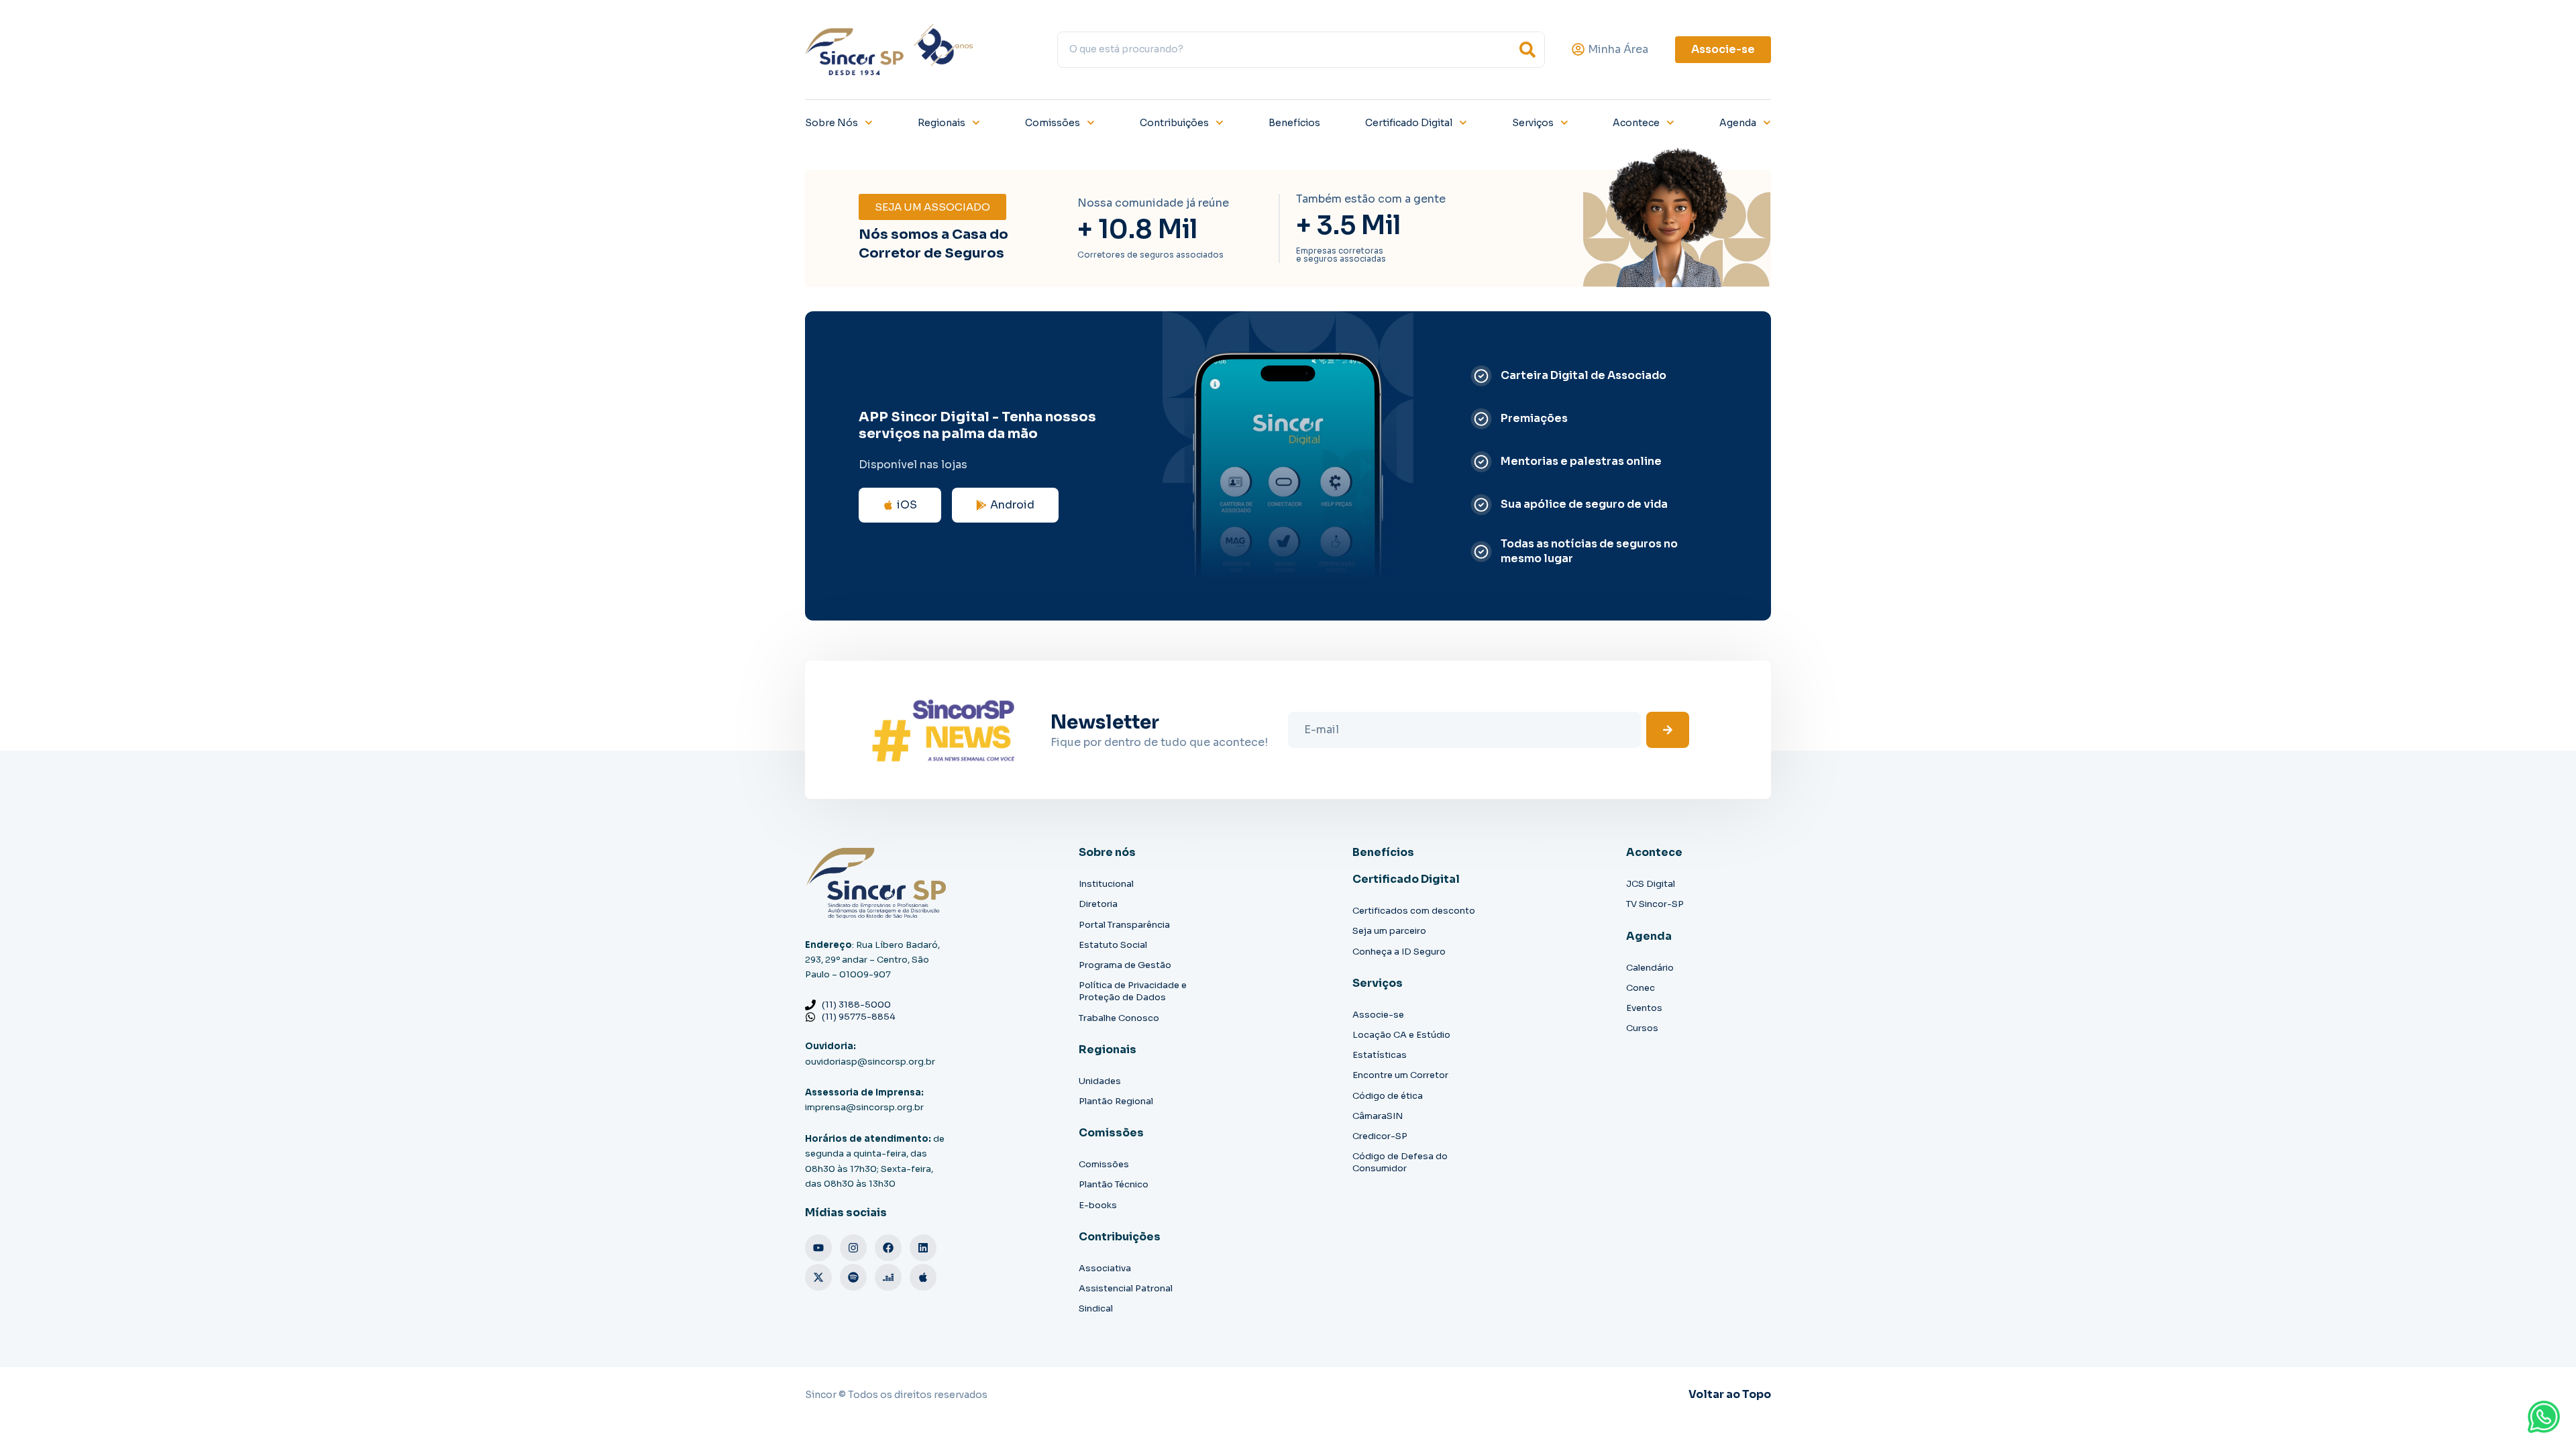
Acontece (1636, 123)
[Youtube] (818, 1248)
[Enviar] (1668, 730)
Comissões (1053, 123)
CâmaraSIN (1378, 1116)
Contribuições (1174, 123)
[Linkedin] (923, 1248)
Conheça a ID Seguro (1399, 952)
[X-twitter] (818, 1277)
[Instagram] (853, 1248)
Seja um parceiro (1389, 931)
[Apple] (923, 1277)
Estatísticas (1380, 1055)
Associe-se (1378, 1015)
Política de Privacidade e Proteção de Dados (1133, 991)
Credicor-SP (1380, 1136)
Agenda (1738, 123)
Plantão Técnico (1114, 1184)
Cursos (1642, 1028)
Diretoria (1098, 904)
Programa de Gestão (1125, 965)
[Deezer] (888, 1277)
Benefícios (1294, 123)
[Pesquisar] (1527, 50)
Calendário (1650, 968)
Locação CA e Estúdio (1401, 1035)
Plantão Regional (1116, 1101)
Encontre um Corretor (1400, 1075)
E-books (1098, 1205)
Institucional (1106, 884)
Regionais (942, 123)
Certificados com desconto (1414, 911)
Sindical (1096, 1308)
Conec (1641, 988)
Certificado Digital (1409, 123)
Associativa (1105, 1268)
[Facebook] (888, 1248)
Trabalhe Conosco (1119, 1018)
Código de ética (1388, 1096)
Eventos (1644, 1008)
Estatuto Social (1113, 945)
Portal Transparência (1124, 925)
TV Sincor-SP (1655, 904)
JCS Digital (1651, 884)
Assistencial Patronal (1126, 1288)
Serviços (1533, 123)
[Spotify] (853, 1277)
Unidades (1100, 1081)
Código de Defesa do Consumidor (1400, 1162)
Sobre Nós (831, 123)
